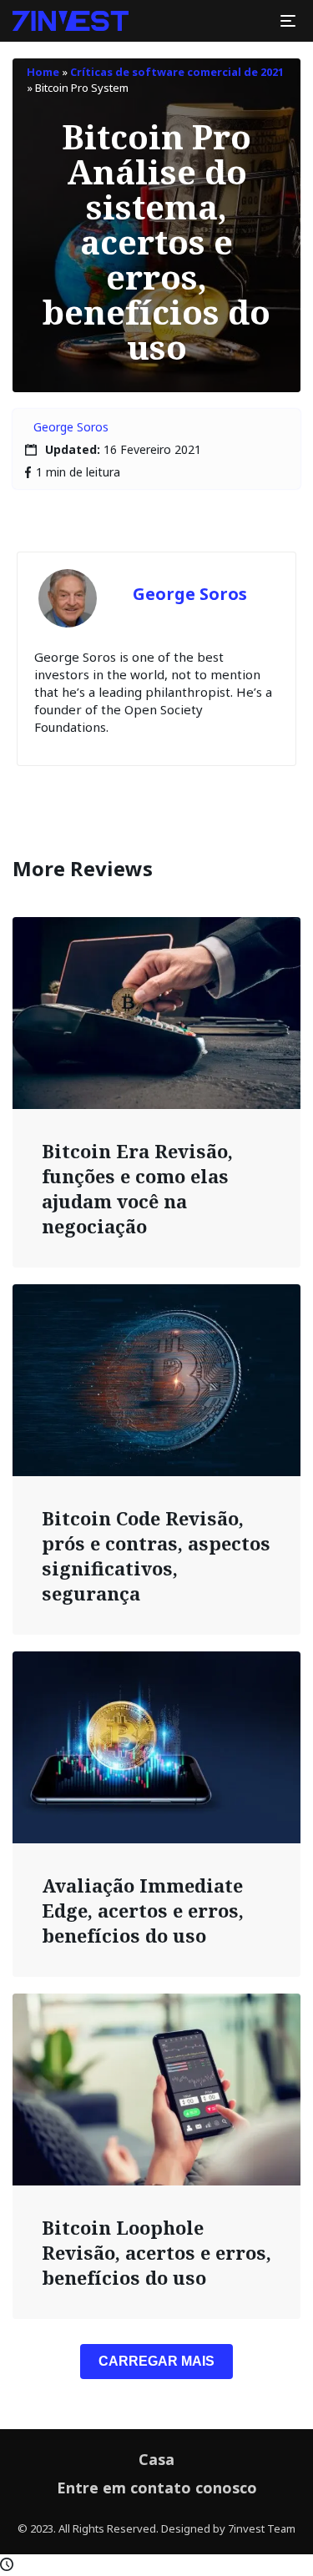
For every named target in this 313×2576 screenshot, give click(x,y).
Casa (156, 2459)
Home (43, 72)
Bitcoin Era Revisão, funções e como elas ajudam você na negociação (137, 1188)
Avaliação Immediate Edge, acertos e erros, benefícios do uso (143, 1910)
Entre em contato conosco (157, 2488)
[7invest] (71, 21)
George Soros (71, 427)
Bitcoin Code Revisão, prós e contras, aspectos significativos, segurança (156, 1555)
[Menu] (288, 21)
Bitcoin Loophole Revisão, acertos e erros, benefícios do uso (156, 2252)
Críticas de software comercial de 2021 (177, 72)
